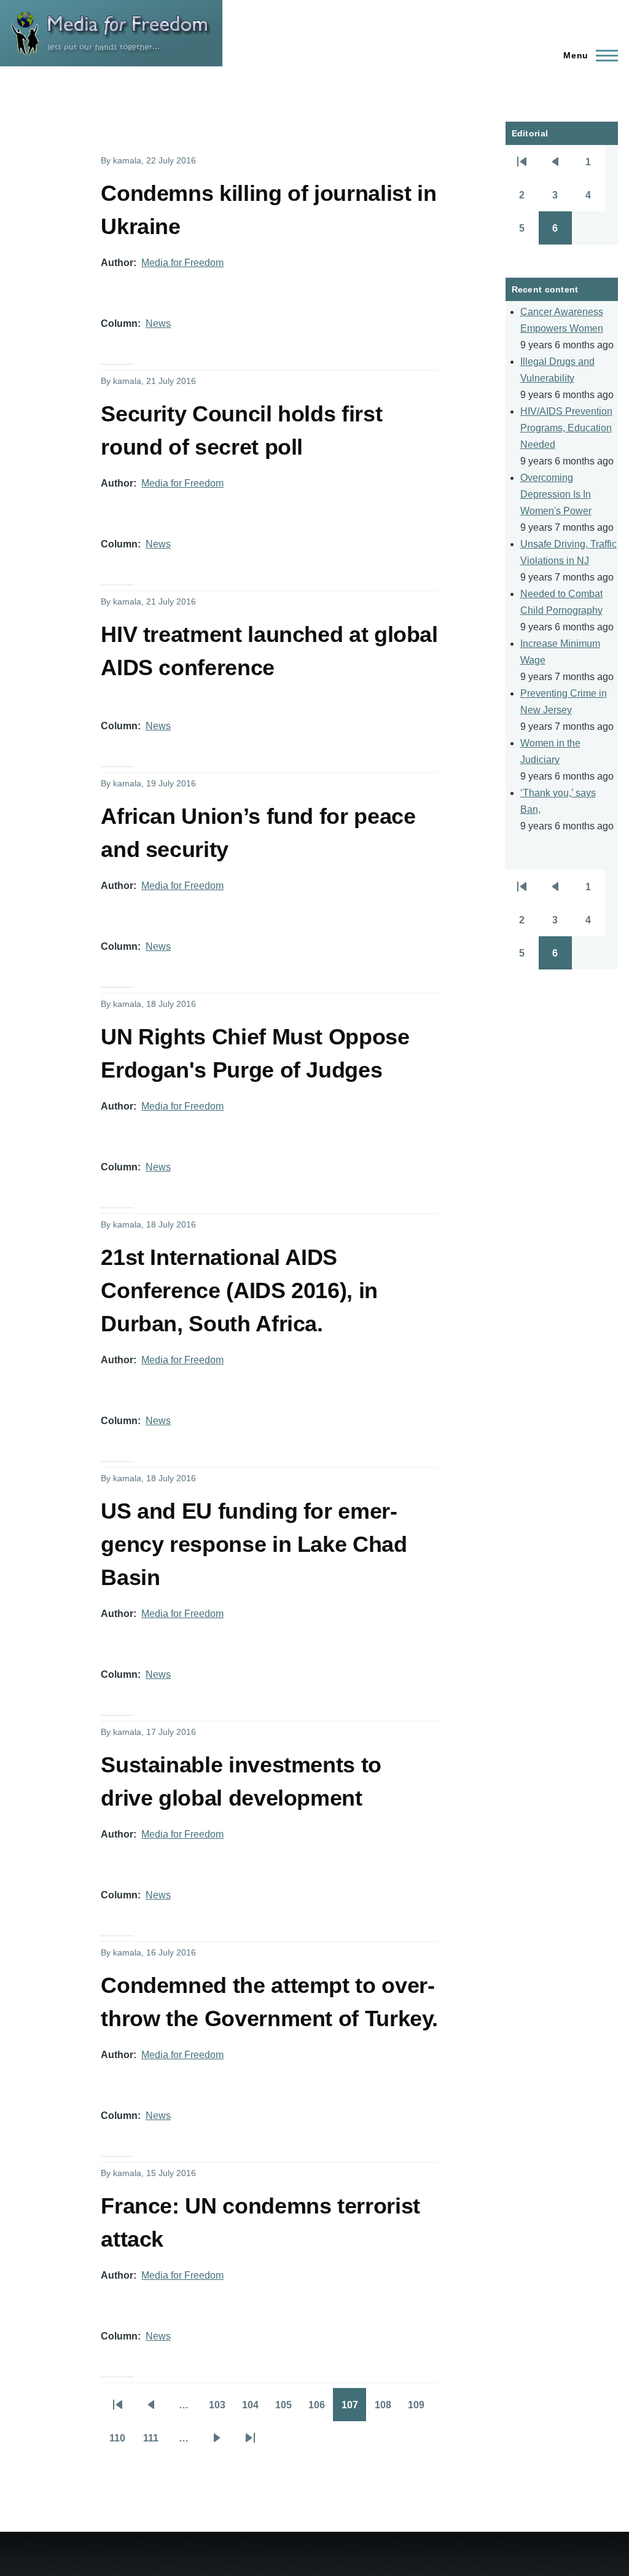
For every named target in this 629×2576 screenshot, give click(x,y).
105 (287, 2409)
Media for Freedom (182, 263)
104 (254, 2409)
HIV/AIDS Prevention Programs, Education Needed (566, 428)
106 (321, 2409)
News (158, 323)
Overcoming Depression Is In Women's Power (556, 494)
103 (221, 2409)
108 (387, 2409)
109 (420, 2409)
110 (122, 2442)
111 (155, 2442)
